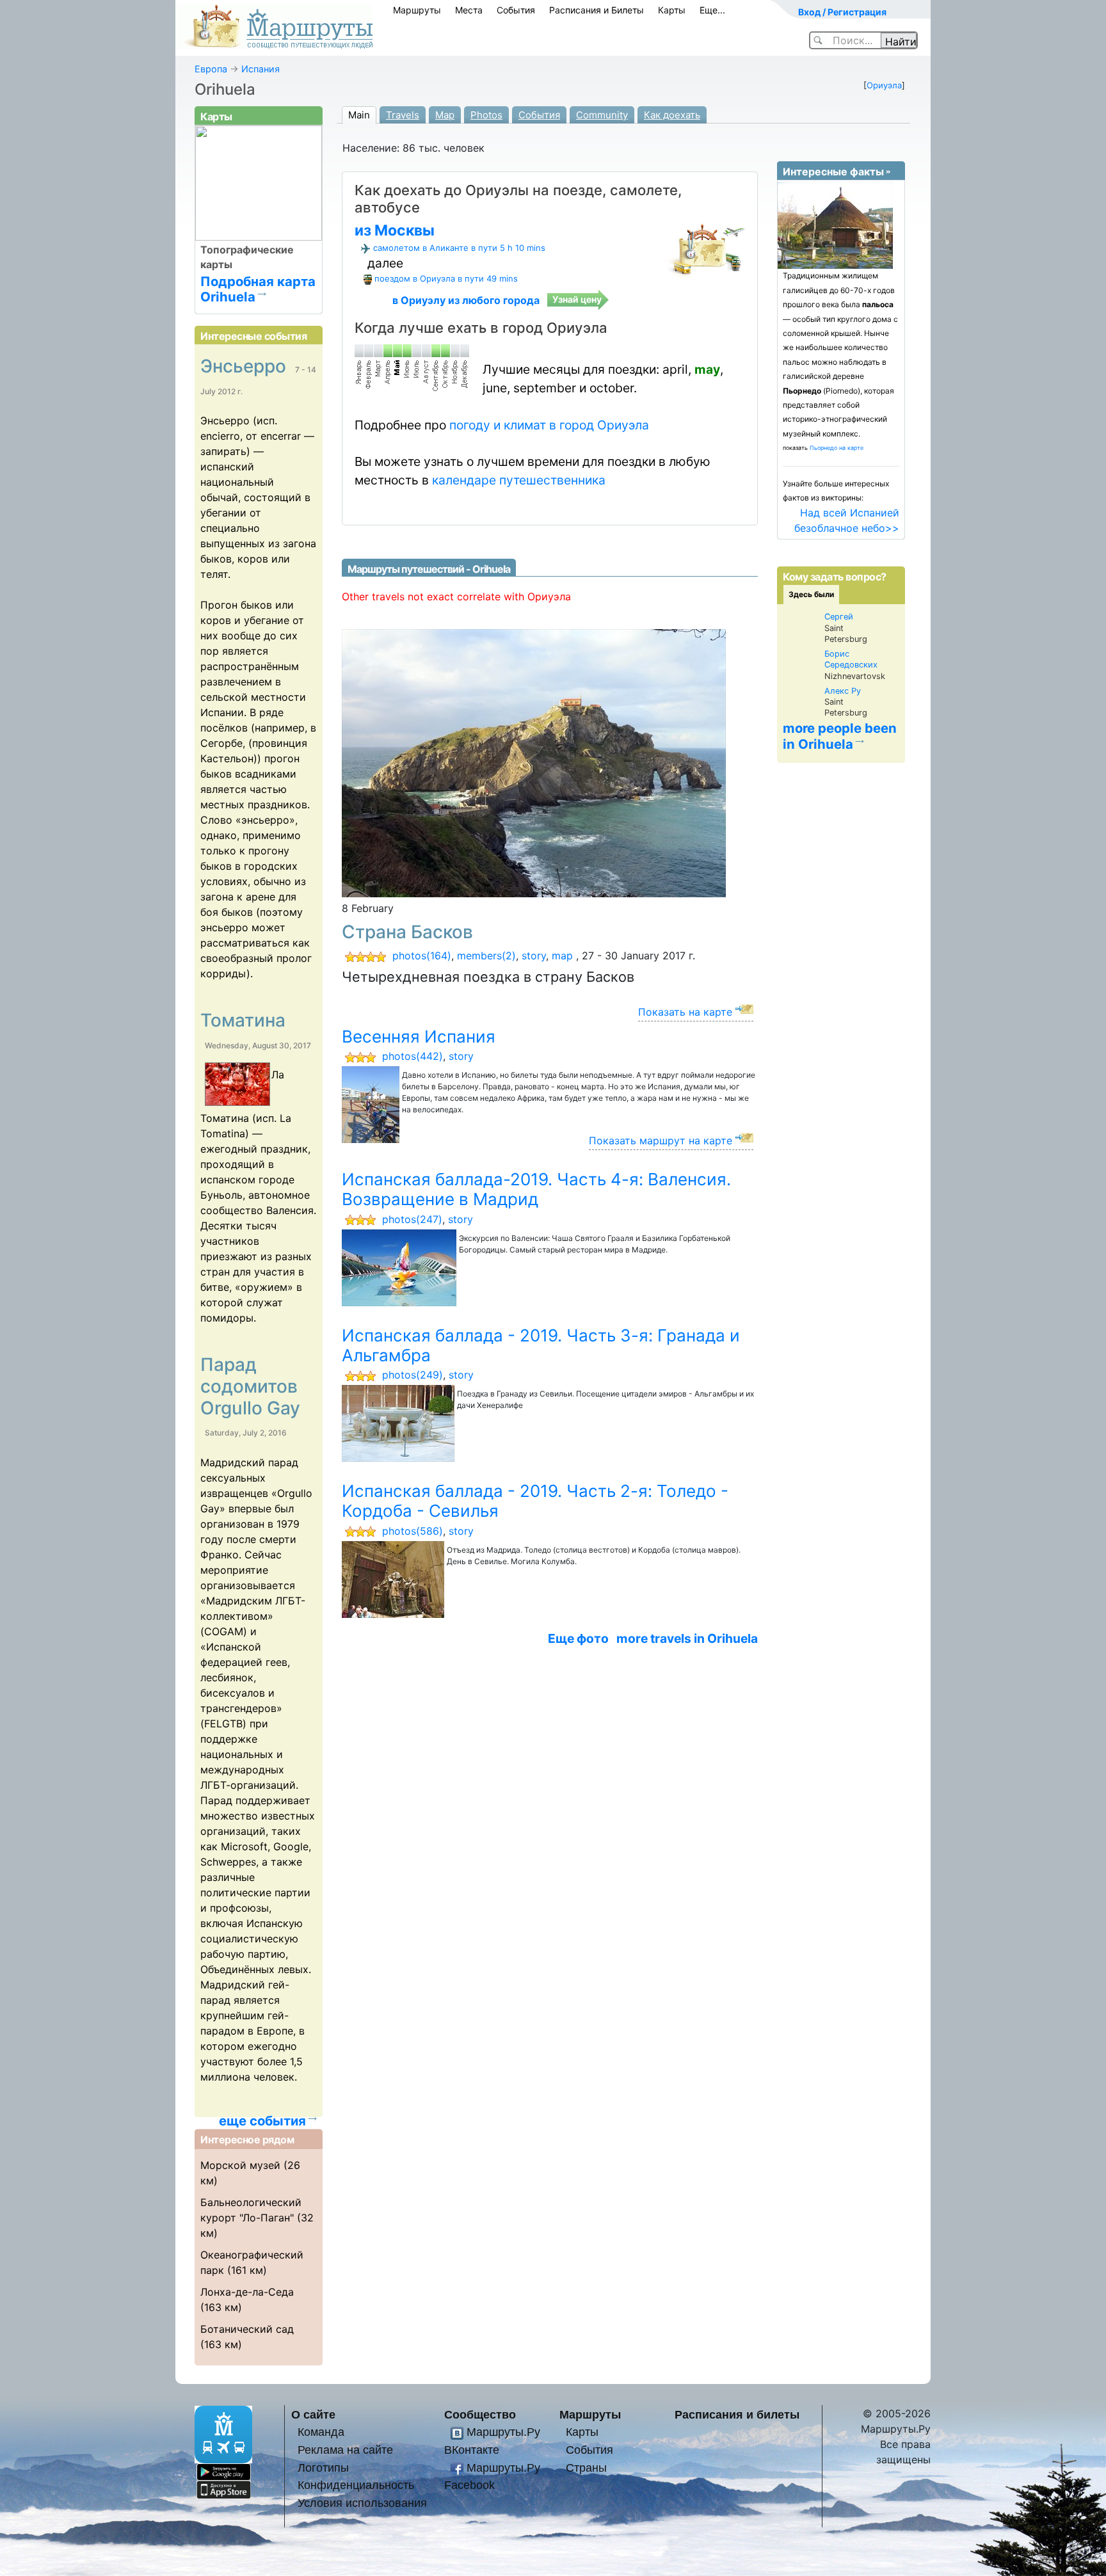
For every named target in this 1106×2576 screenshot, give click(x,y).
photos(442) (413, 1056)
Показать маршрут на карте (661, 1140)
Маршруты (417, 10)
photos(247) (412, 1219)
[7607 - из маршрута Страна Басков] (534, 762)
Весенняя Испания (419, 1036)
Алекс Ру (843, 691)
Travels (403, 115)
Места (469, 10)
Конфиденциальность (356, 2485)
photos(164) (422, 956)
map (562, 956)
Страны (586, 2468)
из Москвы (395, 230)
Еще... (712, 10)
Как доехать (672, 115)
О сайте (313, 2414)
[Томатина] (236, 1086)
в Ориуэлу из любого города (466, 300)
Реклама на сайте (345, 2450)
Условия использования (362, 2503)
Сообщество (480, 2414)
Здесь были (811, 594)
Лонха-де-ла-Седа (247, 2292)
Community (602, 115)
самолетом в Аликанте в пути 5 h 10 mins (459, 248)
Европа (211, 69)
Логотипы (323, 2468)
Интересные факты (833, 172)
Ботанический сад (247, 2329)
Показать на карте (685, 1012)
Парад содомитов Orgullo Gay (250, 1386)
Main (359, 115)
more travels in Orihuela (687, 1638)
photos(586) (413, 1531)
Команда (321, 2432)
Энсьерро (245, 366)
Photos (486, 115)
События (516, 10)
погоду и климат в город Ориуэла (549, 425)
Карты (672, 10)
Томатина (243, 1020)
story (534, 956)
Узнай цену (577, 299)
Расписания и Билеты (597, 10)
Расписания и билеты (737, 2414)
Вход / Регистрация (842, 12)
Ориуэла (884, 85)
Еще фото (578, 1638)
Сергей (839, 617)
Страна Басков (407, 932)
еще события (262, 2121)
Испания (260, 69)
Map (445, 115)
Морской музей (240, 2165)
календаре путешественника (519, 480)
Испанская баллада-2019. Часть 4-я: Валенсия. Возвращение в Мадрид (536, 1189)
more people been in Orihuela (840, 736)
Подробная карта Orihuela (258, 289)
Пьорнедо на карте (837, 448)
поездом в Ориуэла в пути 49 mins (446, 278)
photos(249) (413, 1375)
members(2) (486, 956)
